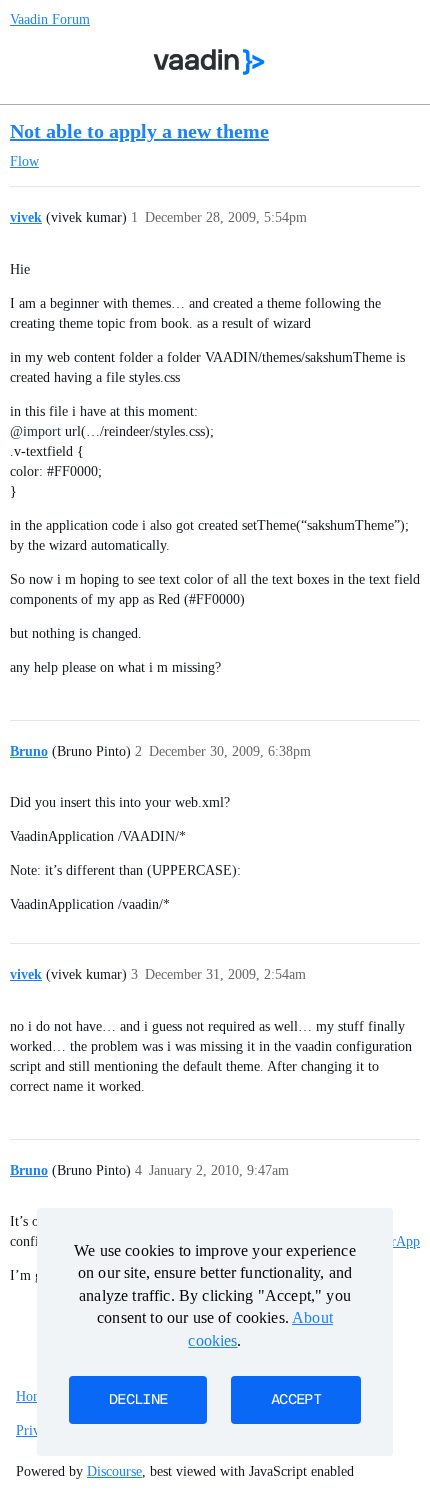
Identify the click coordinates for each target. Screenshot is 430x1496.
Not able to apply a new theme (139, 131)
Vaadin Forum (50, 19)
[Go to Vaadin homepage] (209, 62)
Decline (138, 1400)
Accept (296, 1400)
